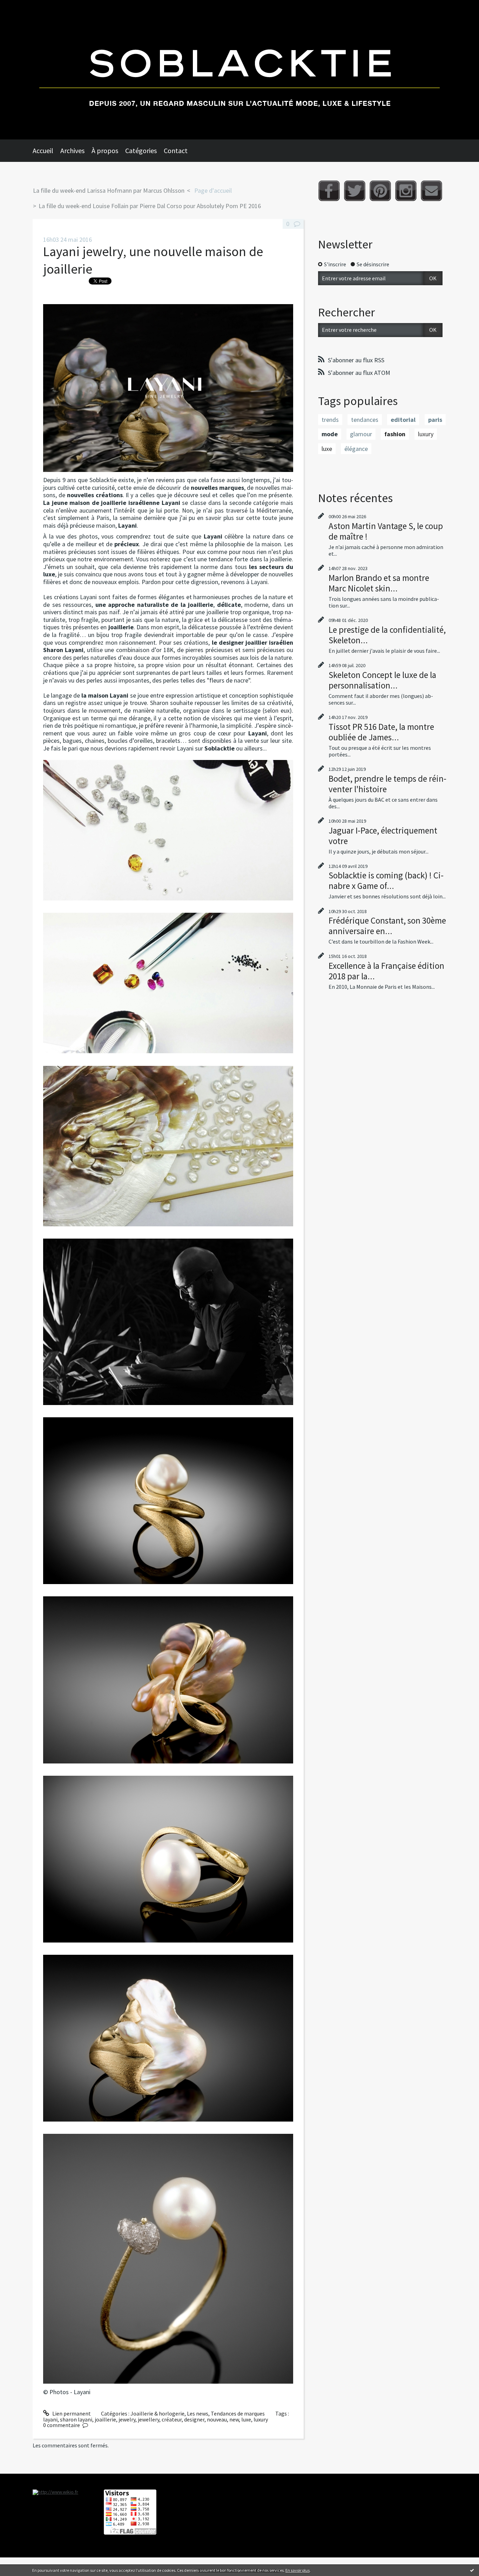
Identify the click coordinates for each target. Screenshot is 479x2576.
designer (194, 2419)
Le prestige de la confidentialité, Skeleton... (387, 635)
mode (330, 434)
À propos (105, 150)
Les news (198, 2413)
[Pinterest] (380, 191)
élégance (356, 449)
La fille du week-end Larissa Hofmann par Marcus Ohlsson (109, 190)
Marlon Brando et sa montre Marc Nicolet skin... (379, 583)
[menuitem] (46, 151)
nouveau (217, 2419)
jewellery (149, 2419)
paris (435, 420)
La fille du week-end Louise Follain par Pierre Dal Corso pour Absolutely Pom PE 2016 (150, 206)
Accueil (43, 150)
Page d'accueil (213, 190)
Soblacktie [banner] (239, 70)
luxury (261, 2419)
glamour (361, 434)
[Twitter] (355, 191)
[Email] (431, 191)
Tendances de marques (238, 2413)
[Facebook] (329, 191)
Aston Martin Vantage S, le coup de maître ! (386, 531)
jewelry (127, 2419)
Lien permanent (71, 2413)
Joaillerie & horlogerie (157, 2413)
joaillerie (105, 2419)
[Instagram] (406, 191)
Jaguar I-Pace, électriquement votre (383, 836)
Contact (176, 150)
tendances (365, 420)
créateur (172, 2419)
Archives (72, 150)
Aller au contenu (23, 6)
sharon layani (76, 2419)
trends (330, 420)
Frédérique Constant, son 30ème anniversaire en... (387, 926)
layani (50, 2419)
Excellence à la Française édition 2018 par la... (386, 971)
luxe (246, 2419)
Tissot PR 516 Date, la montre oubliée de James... (381, 732)
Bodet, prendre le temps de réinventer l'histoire (387, 784)
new (234, 2419)
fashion (395, 434)
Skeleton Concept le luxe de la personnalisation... (382, 680)
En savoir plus (298, 2570)
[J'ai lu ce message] (472, 2570)
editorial (403, 420)
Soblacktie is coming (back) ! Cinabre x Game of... (386, 881)
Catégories (141, 150)
